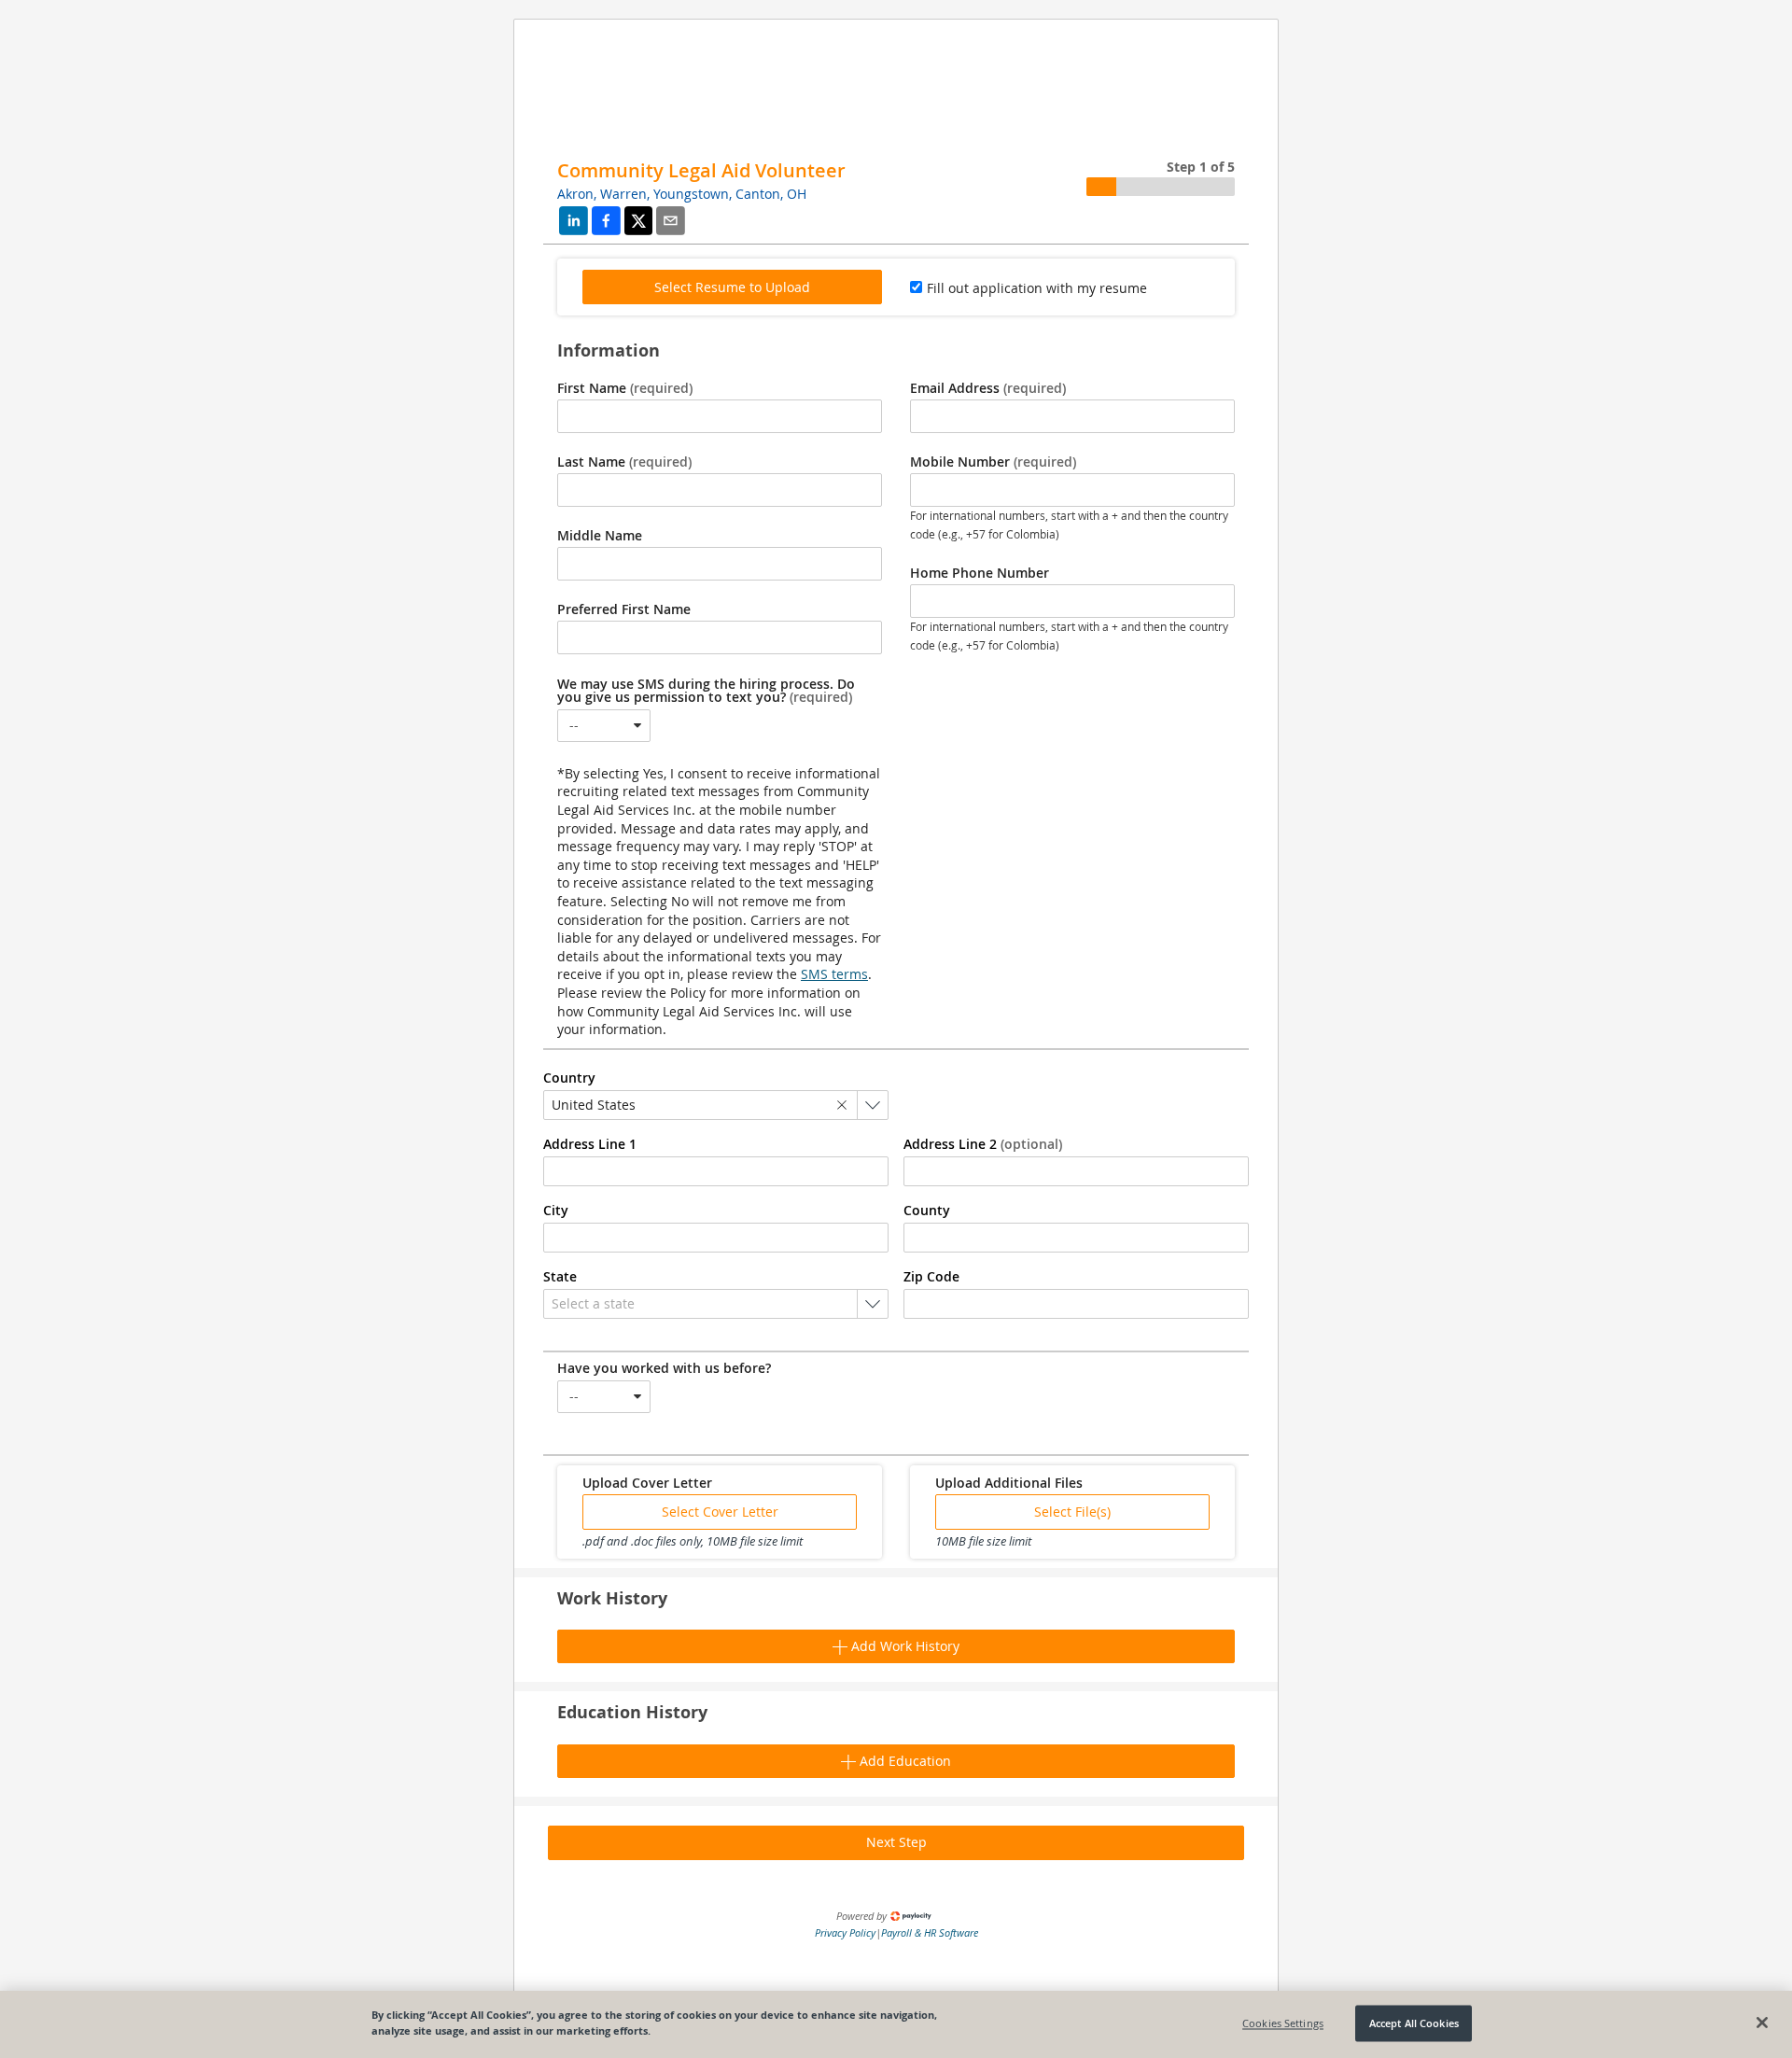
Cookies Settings (1283, 2023)
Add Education (903, 1761)
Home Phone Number (980, 573)
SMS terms (834, 974)
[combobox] (604, 726)
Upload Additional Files (1009, 1483)
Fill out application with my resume (1037, 288)
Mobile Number (993, 462)
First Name (625, 388)
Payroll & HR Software (930, 1932)
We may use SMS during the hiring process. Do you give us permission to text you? (706, 691)
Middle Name (600, 536)
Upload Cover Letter (647, 1483)
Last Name (624, 462)
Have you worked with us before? (664, 1368)
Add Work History (903, 1646)
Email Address (988, 388)
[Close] (1762, 2023)
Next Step (896, 1842)
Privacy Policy (845, 1932)
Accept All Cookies (1414, 2023)
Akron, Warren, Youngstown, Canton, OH (682, 194)
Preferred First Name (624, 609)
